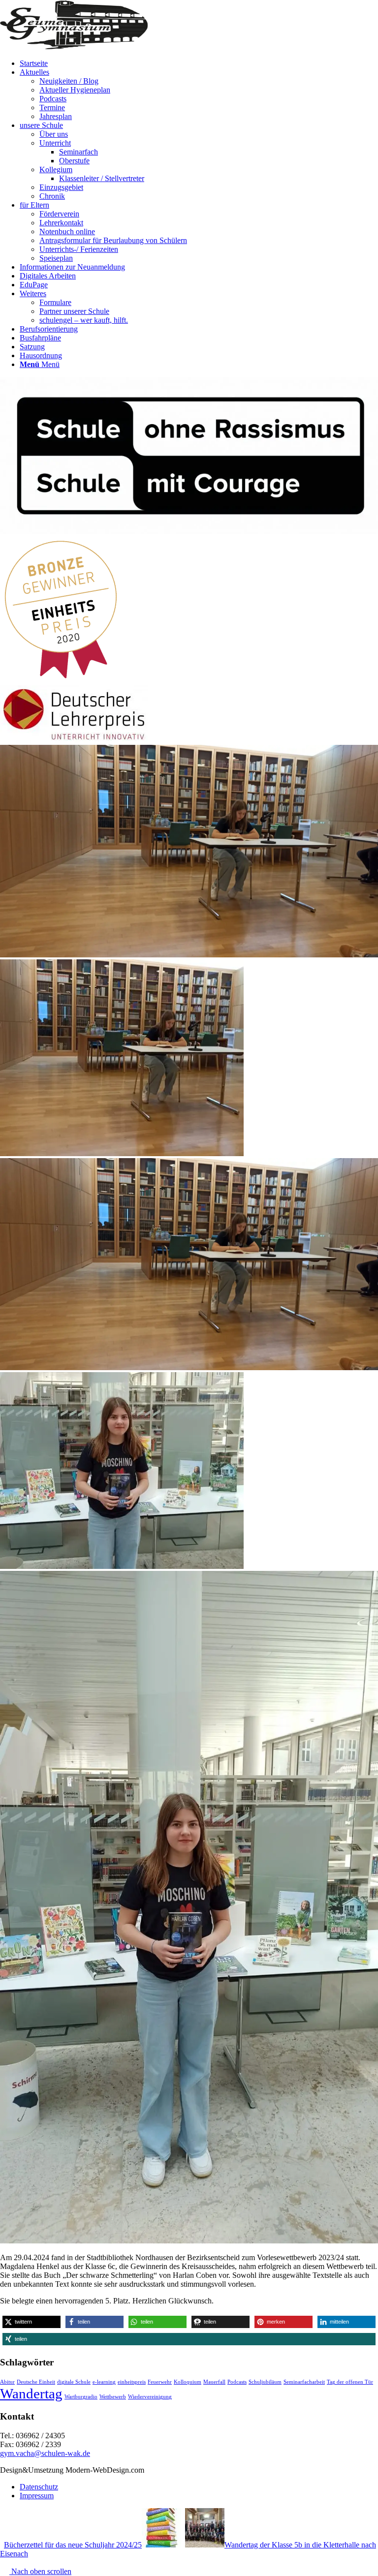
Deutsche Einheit (36, 2382)
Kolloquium (188, 2382)
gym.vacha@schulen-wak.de (45, 2453)
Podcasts (237, 2382)
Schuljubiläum (265, 2382)
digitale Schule (74, 2382)
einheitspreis (132, 2382)
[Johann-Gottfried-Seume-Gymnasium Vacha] (74, 46)
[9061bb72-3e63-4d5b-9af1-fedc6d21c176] (189, 1904)
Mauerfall (214, 2382)
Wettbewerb (113, 2397)
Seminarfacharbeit (304, 2382)
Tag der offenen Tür (350, 2382)
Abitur (7, 2382)
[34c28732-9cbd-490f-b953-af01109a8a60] (189, 955)
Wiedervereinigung (150, 2397)
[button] (31, 2322)
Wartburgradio (81, 2397)
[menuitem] (199, 63)
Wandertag (31, 2393)
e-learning (104, 2382)
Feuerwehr (160, 2382)
